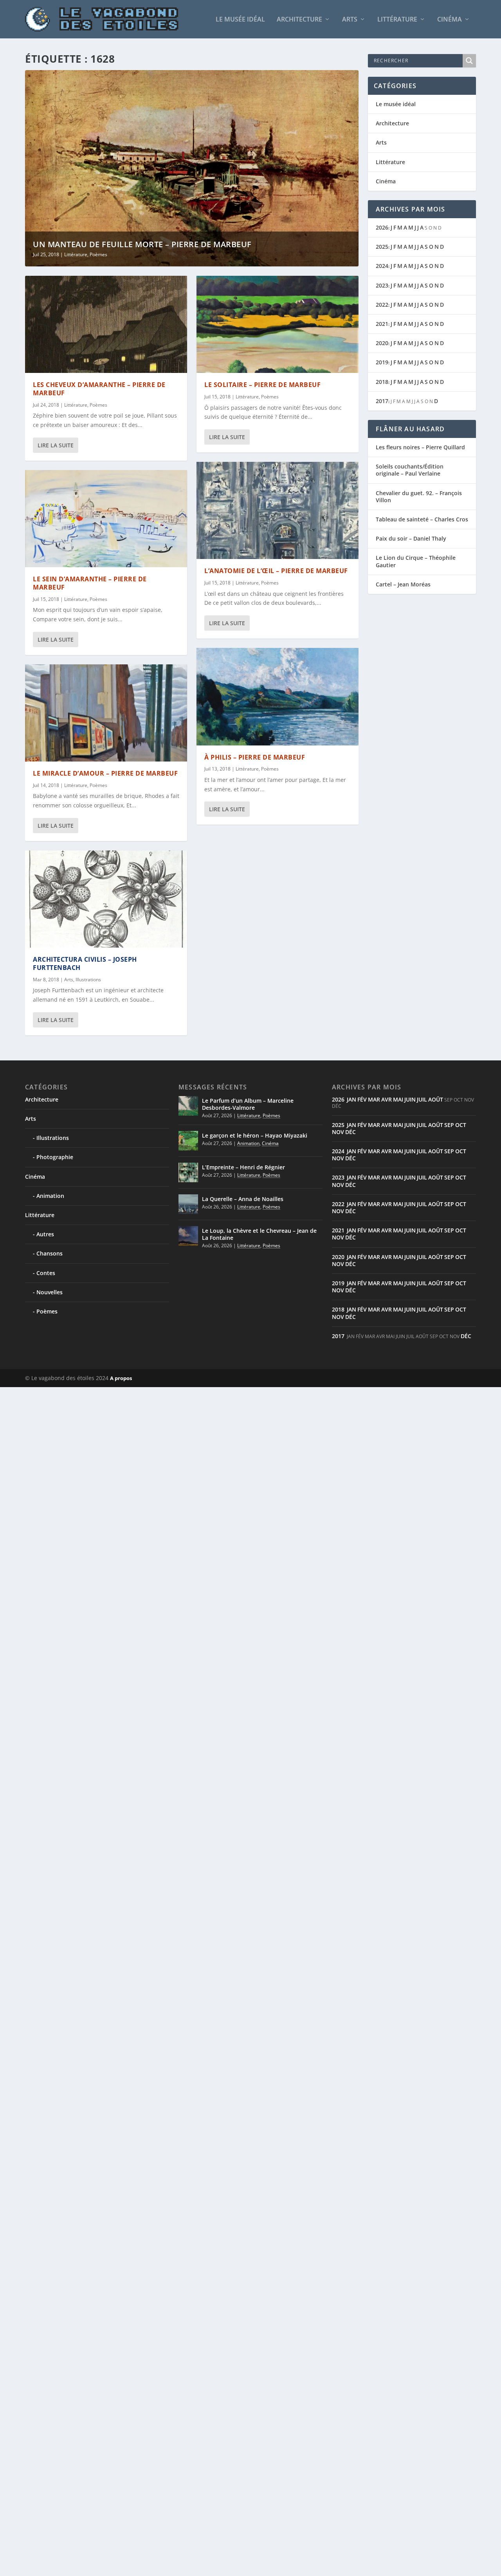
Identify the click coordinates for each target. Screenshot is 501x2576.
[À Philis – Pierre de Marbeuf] (278, 696)
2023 (382, 285)
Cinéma (450, 20)
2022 (382, 305)
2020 (382, 343)
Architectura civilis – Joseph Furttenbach (85, 963)
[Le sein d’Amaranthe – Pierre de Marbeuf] (106, 519)
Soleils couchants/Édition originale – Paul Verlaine (410, 470)
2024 (382, 266)
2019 (382, 362)
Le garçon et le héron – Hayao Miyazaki (255, 1135)
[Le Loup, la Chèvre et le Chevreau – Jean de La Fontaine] (188, 1236)
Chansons (50, 1253)
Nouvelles (50, 1292)
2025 (382, 247)
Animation (50, 1196)
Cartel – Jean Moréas (403, 584)
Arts (350, 20)
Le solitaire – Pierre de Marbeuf (262, 385)
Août (436, 1099)
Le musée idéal (240, 20)
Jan (351, 1099)
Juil (422, 1099)
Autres (45, 1234)
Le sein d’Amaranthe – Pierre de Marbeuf (90, 583)
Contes (46, 1273)
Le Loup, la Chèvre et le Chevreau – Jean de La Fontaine (259, 1234)
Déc (351, 1132)
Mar (374, 1099)
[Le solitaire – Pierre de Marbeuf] (278, 324)
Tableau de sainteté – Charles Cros (422, 519)
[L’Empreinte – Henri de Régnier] (188, 1172)
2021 (382, 324)
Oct (461, 1125)
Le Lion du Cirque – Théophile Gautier (416, 561)
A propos (121, 1378)
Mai (398, 1099)
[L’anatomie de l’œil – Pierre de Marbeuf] (278, 510)
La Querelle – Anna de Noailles (243, 1199)
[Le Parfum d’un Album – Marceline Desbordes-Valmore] (188, 1106)
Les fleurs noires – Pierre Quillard (420, 447)
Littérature (397, 20)
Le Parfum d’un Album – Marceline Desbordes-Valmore (248, 1104)
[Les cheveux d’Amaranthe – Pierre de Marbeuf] (106, 324)
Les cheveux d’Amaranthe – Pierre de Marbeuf (99, 389)
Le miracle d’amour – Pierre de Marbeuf (105, 773)
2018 (382, 382)
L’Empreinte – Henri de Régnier (243, 1167)
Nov (338, 1132)
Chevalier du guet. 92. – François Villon (419, 497)
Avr (387, 1099)
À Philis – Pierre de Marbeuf (255, 757)
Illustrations (88, 980)
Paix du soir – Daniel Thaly (411, 538)
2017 (382, 401)
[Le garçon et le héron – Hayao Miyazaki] (188, 1141)
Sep (449, 1125)
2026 (382, 227)
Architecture (299, 20)
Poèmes (98, 254)
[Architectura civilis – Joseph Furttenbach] (106, 899)
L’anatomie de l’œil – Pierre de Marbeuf (276, 571)
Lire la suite (56, 445)
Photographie (55, 1157)
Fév (362, 1099)
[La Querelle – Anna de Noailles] (188, 1204)
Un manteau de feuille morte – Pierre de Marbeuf (142, 244)
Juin (410, 1099)
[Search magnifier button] (469, 61)
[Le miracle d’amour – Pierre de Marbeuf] (106, 713)
